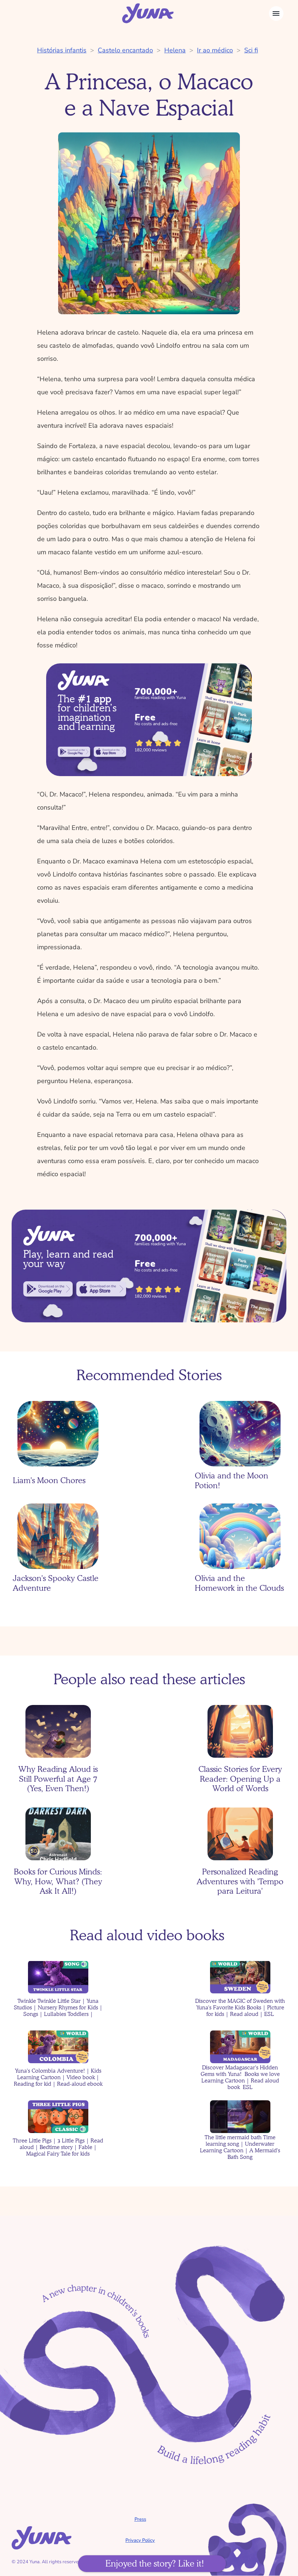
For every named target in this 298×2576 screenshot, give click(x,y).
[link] (74, 752)
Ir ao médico (215, 50)
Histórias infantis (62, 50)
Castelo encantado (125, 50)
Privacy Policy (140, 2540)
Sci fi (251, 50)
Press (140, 2519)
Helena (175, 50)
